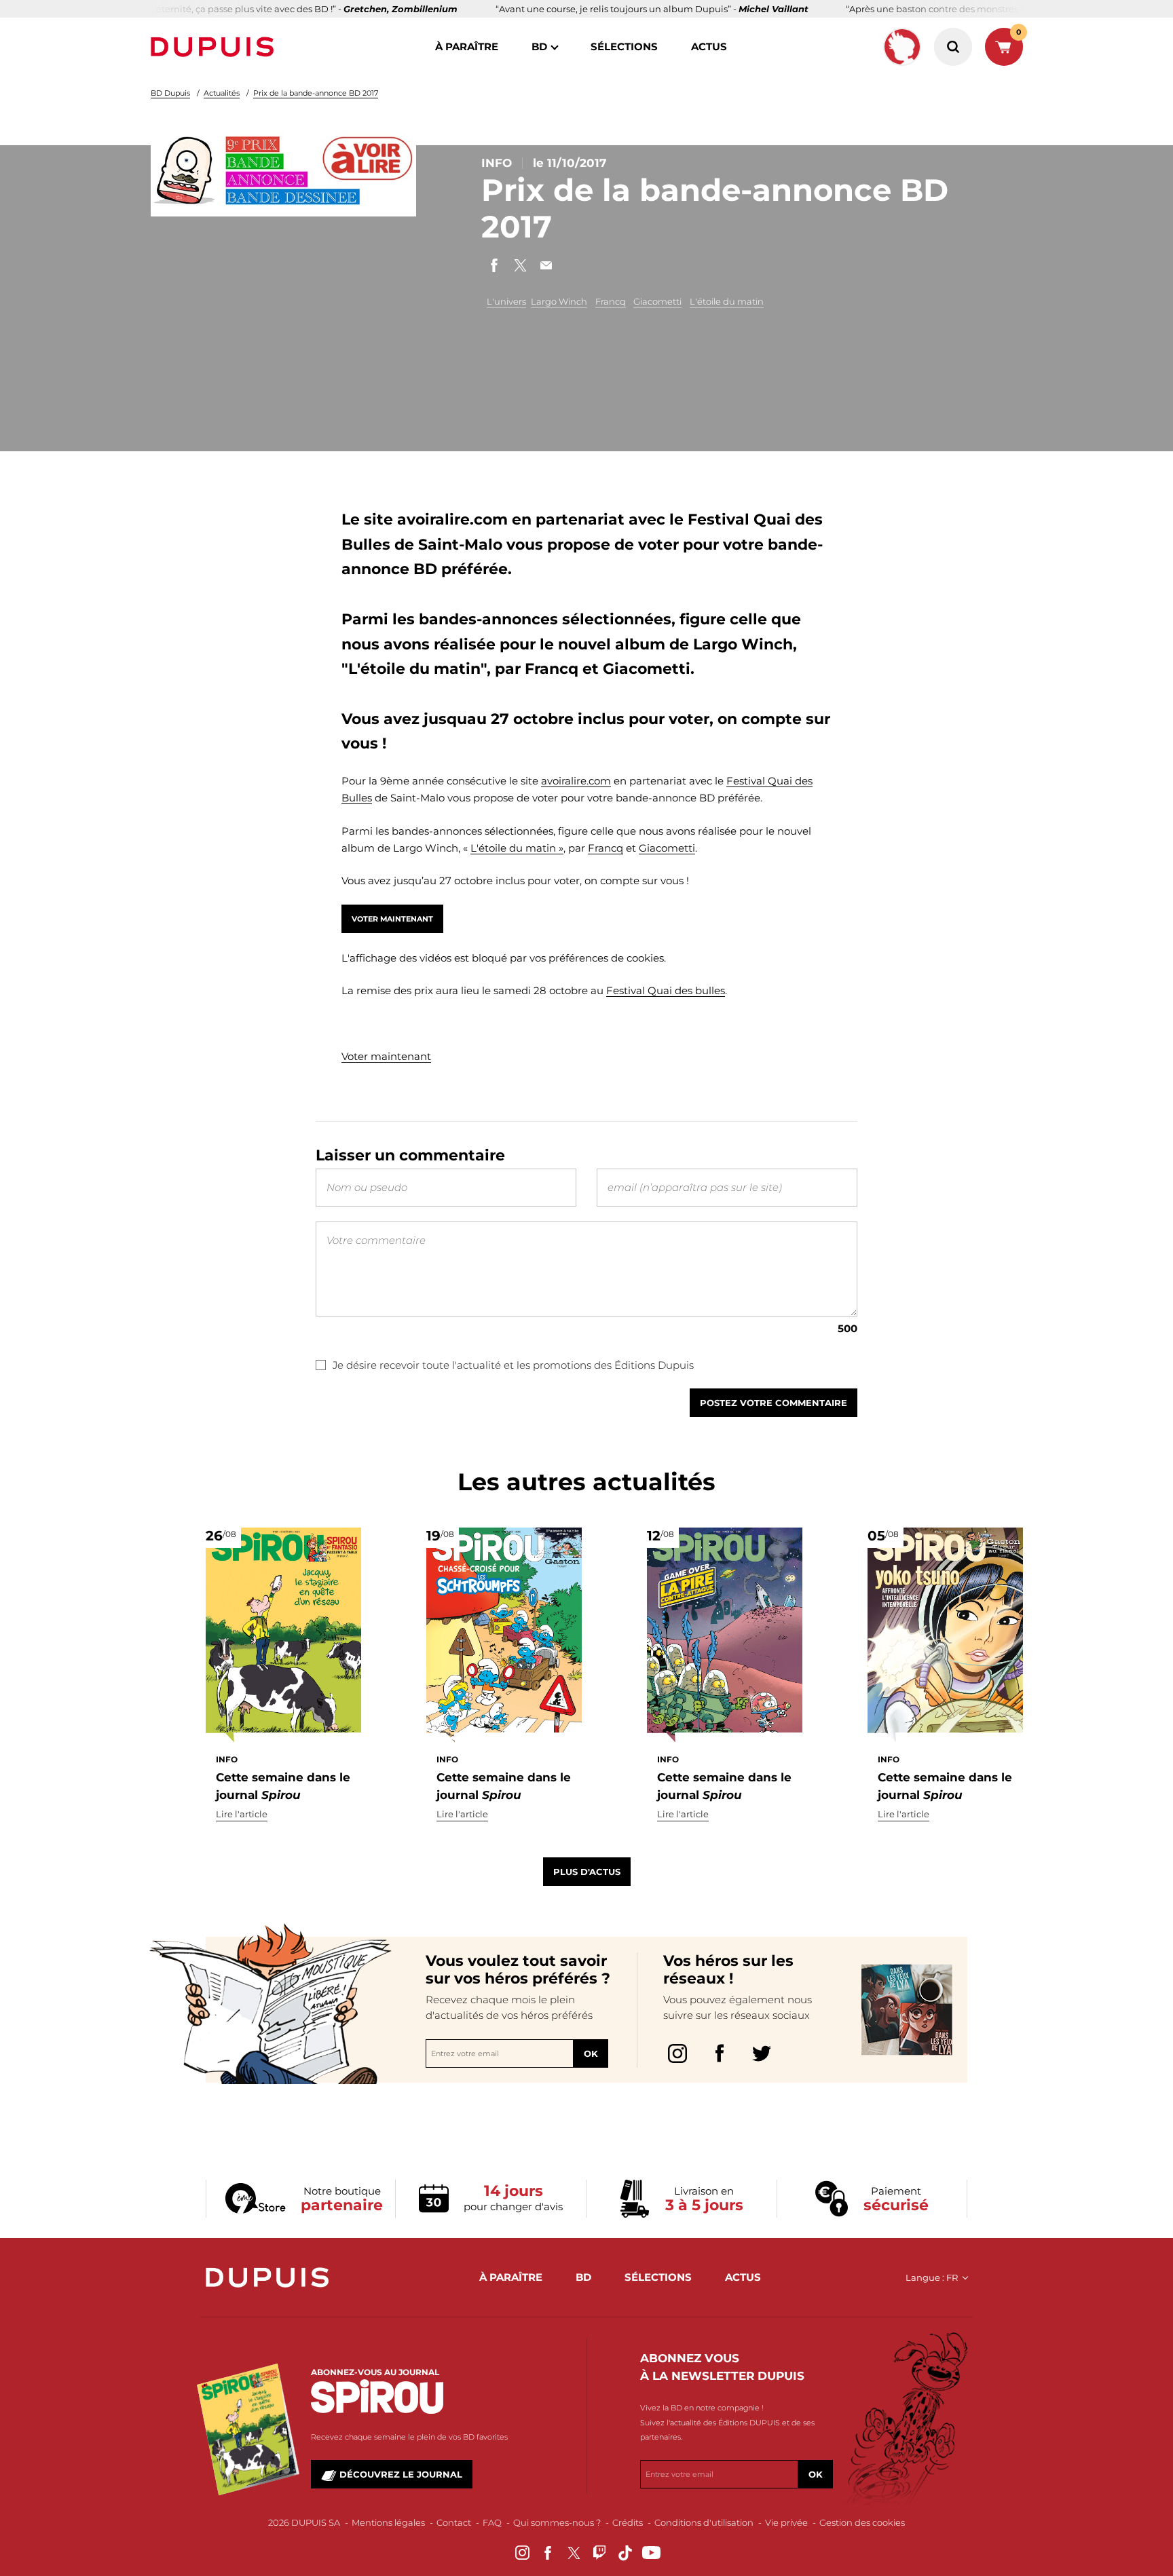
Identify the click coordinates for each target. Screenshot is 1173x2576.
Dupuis (215, 47)
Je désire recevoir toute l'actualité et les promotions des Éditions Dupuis (513, 1365)
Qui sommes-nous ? (557, 2522)
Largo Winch (559, 301)
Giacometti (657, 301)
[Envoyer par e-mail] (546, 265)
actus (709, 46)
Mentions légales (388, 2522)
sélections (624, 46)
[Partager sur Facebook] (494, 265)
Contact (454, 2522)
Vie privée (786, 2522)
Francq (611, 301)
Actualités (222, 93)
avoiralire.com (576, 781)
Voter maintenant (392, 919)
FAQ (492, 2522)
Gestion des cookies (862, 2522)
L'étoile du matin (727, 301)
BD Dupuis (170, 93)
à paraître (467, 46)
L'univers (506, 301)
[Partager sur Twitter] (520, 265)
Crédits (628, 2522)
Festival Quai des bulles (666, 990)
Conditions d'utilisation (704, 2522)
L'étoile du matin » (517, 848)
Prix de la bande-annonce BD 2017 (316, 93)
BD (539, 46)
